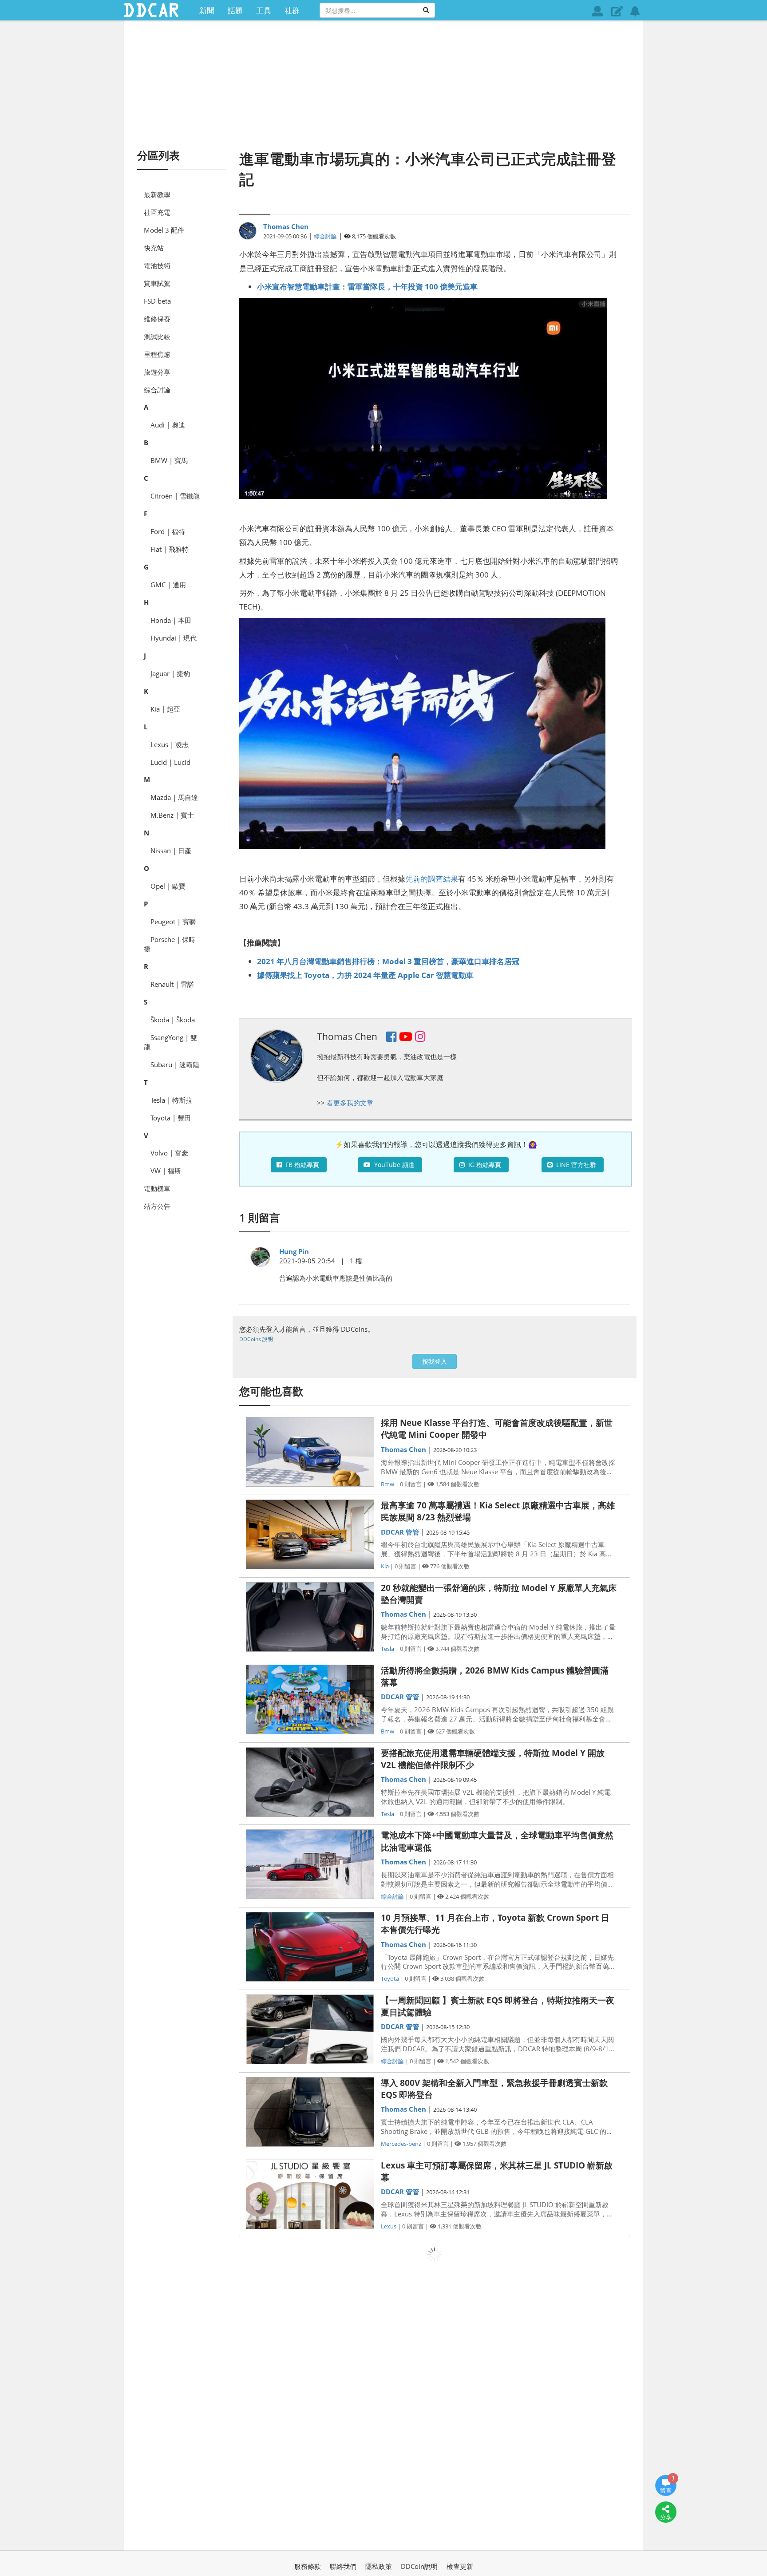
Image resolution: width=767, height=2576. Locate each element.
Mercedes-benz (401, 2144)
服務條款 (308, 2566)
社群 (292, 10)
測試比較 (157, 336)
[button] (617, 11)
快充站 (154, 248)
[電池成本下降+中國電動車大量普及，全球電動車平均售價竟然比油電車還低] (310, 1864)
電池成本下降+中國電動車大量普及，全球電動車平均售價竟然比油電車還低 (497, 1841)
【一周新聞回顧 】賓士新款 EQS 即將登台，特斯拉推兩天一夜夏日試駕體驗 (498, 2006)
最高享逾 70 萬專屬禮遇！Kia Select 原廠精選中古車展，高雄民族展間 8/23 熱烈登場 (498, 1511)
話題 (235, 10)
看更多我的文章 (350, 1103)
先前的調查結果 (432, 878)
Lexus (389, 2226)
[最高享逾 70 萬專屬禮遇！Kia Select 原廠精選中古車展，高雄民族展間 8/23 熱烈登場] (310, 1534)
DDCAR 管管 (400, 1532)
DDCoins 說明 (256, 1339)
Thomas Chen (286, 226)
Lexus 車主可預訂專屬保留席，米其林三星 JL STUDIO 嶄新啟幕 (497, 2171)
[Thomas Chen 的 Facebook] (391, 1038)
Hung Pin (294, 1251)
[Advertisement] (383, 84)
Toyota (390, 1978)
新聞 (207, 10)
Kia (385, 1566)
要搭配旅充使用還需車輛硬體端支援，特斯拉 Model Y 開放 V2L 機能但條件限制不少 (493, 1759)
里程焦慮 (157, 354)
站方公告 (157, 1206)
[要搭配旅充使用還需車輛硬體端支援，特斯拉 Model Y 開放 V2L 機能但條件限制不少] (310, 1782)
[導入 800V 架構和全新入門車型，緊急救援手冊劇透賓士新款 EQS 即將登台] (310, 2112)
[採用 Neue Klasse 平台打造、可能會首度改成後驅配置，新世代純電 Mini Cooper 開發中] (310, 1452)
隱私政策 (379, 2566)
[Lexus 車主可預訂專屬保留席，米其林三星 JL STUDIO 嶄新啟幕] (310, 2194)
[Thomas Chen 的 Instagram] (420, 1038)
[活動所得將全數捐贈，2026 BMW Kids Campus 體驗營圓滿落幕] (310, 1700)
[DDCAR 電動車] (151, 10)
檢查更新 (460, 2566)
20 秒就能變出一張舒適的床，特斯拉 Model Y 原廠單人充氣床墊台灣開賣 (499, 1594)
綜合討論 (157, 390)
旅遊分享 (157, 372)
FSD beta (157, 301)
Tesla (387, 1649)
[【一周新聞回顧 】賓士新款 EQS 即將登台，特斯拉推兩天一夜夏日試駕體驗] (310, 2029)
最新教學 (157, 194)
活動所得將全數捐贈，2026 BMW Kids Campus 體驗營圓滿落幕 (495, 1676)
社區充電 (157, 212)
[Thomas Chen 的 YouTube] (406, 1038)
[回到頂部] (666, 2539)
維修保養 (157, 319)
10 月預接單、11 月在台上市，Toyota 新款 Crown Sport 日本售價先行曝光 (495, 1924)
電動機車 (157, 1188)
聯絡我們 (343, 2566)
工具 (264, 10)
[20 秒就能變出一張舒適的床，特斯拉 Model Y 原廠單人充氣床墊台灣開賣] (310, 1617)
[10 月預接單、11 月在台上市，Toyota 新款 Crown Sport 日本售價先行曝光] (310, 1947)
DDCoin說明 (419, 2566)
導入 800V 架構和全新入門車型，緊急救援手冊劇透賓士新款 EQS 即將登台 (494, 2089)
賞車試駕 (157, 283)
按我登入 (435, 1361)
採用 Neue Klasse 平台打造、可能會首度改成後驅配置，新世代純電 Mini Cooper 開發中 (497, 1429)
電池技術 (157, 265)
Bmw (387, 1484)
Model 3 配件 (164, 230)
